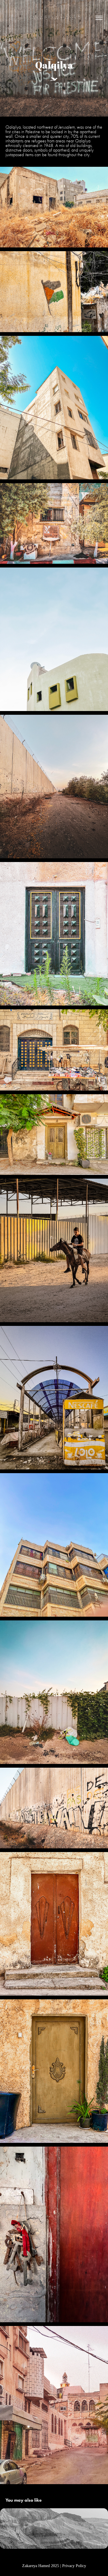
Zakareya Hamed (54, 18)
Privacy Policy (74, 2566)
